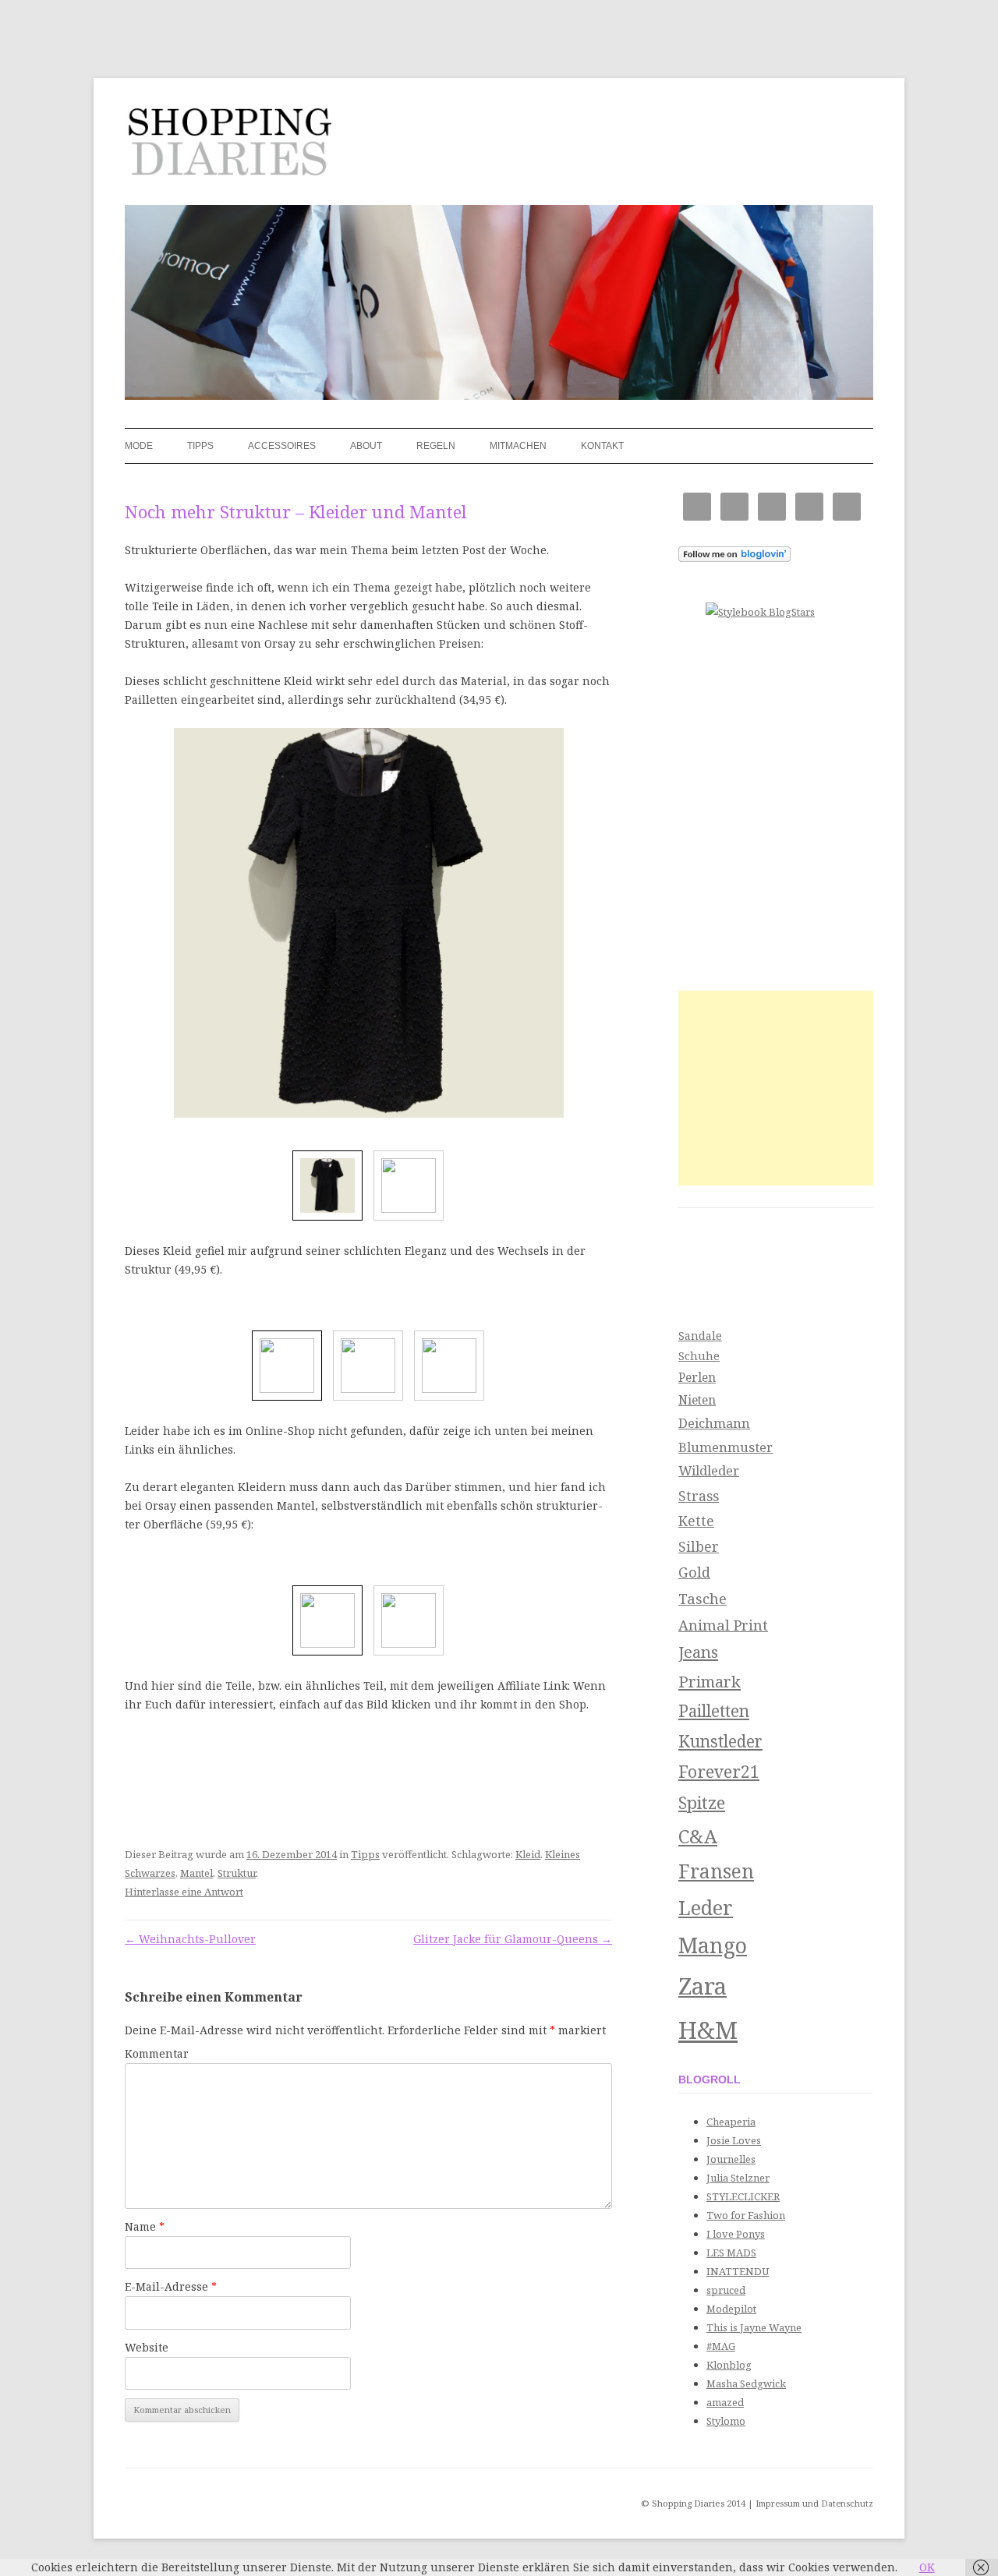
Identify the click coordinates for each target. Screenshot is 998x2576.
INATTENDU (738, 2271)
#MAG (721, 2346)
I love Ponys (736, 2234)
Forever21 (719, 1771)
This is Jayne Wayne (754, 2327)
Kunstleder (720, 1741)
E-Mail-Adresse (171, 2286)
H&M (708, 2030)
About (366, 446)
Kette (696, 1521)
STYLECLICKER (743, 2196)
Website (147, 2347)
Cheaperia (731, 2122)
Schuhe (699, 1356)
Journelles (731, 2159)
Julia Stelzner (738, 2178)
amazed (725, 2402)
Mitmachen (518, 446)
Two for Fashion (746, 2215)
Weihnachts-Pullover (190, 1939)
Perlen (697, 1377)
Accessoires (282, 446)
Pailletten (714, 1711)
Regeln (436, 446)
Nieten (697, 1400)
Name (145, 2226)
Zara (702, 1986)
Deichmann (714, 1423)
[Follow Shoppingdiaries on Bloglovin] (734, 558)
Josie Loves (734, 2140)
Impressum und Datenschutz (814, 2503)
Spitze (702, 1802)
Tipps (200, 446)
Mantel (196, 1873)
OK (927, 2567)
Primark (710, 1681)
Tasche (702, 1598)
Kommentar (157, 2053)
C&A (698, 1836)
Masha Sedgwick (746, 2383)
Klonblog (729, 2365)
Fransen (716, 1871)
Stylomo (726, 2421)
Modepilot (731, 2309)
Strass (699, 1496)
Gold (694, 1572)
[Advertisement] (776, 1088)
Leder (706, 1907)
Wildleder (709, 1470)
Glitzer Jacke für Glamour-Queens (513, 1939)
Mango (713, 1945)
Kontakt (602, 446)
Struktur (237, 1873)
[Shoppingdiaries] (228, 147)
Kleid (528, 1854)
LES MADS (731, 2253)
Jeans (698, 1652)
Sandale (700, 1336)
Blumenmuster (725, 1447)
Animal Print (723, 1625)
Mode (139, 446)
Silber (699, 1546)
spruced (726, 2290)
